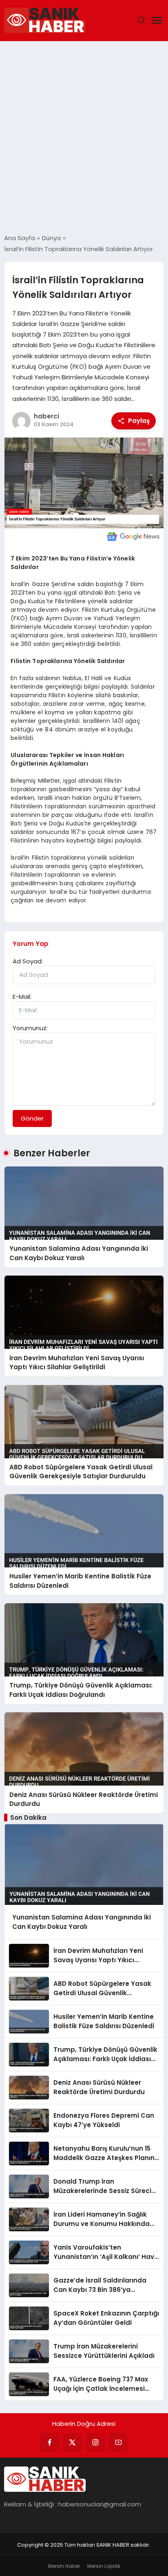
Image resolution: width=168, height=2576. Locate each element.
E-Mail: (22, 997)
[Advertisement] (84, 138)
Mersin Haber (64, 2566)
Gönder (32, 1118)
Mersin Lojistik (104, 2566)
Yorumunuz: (30, 1028)
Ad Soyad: (28, 961)
